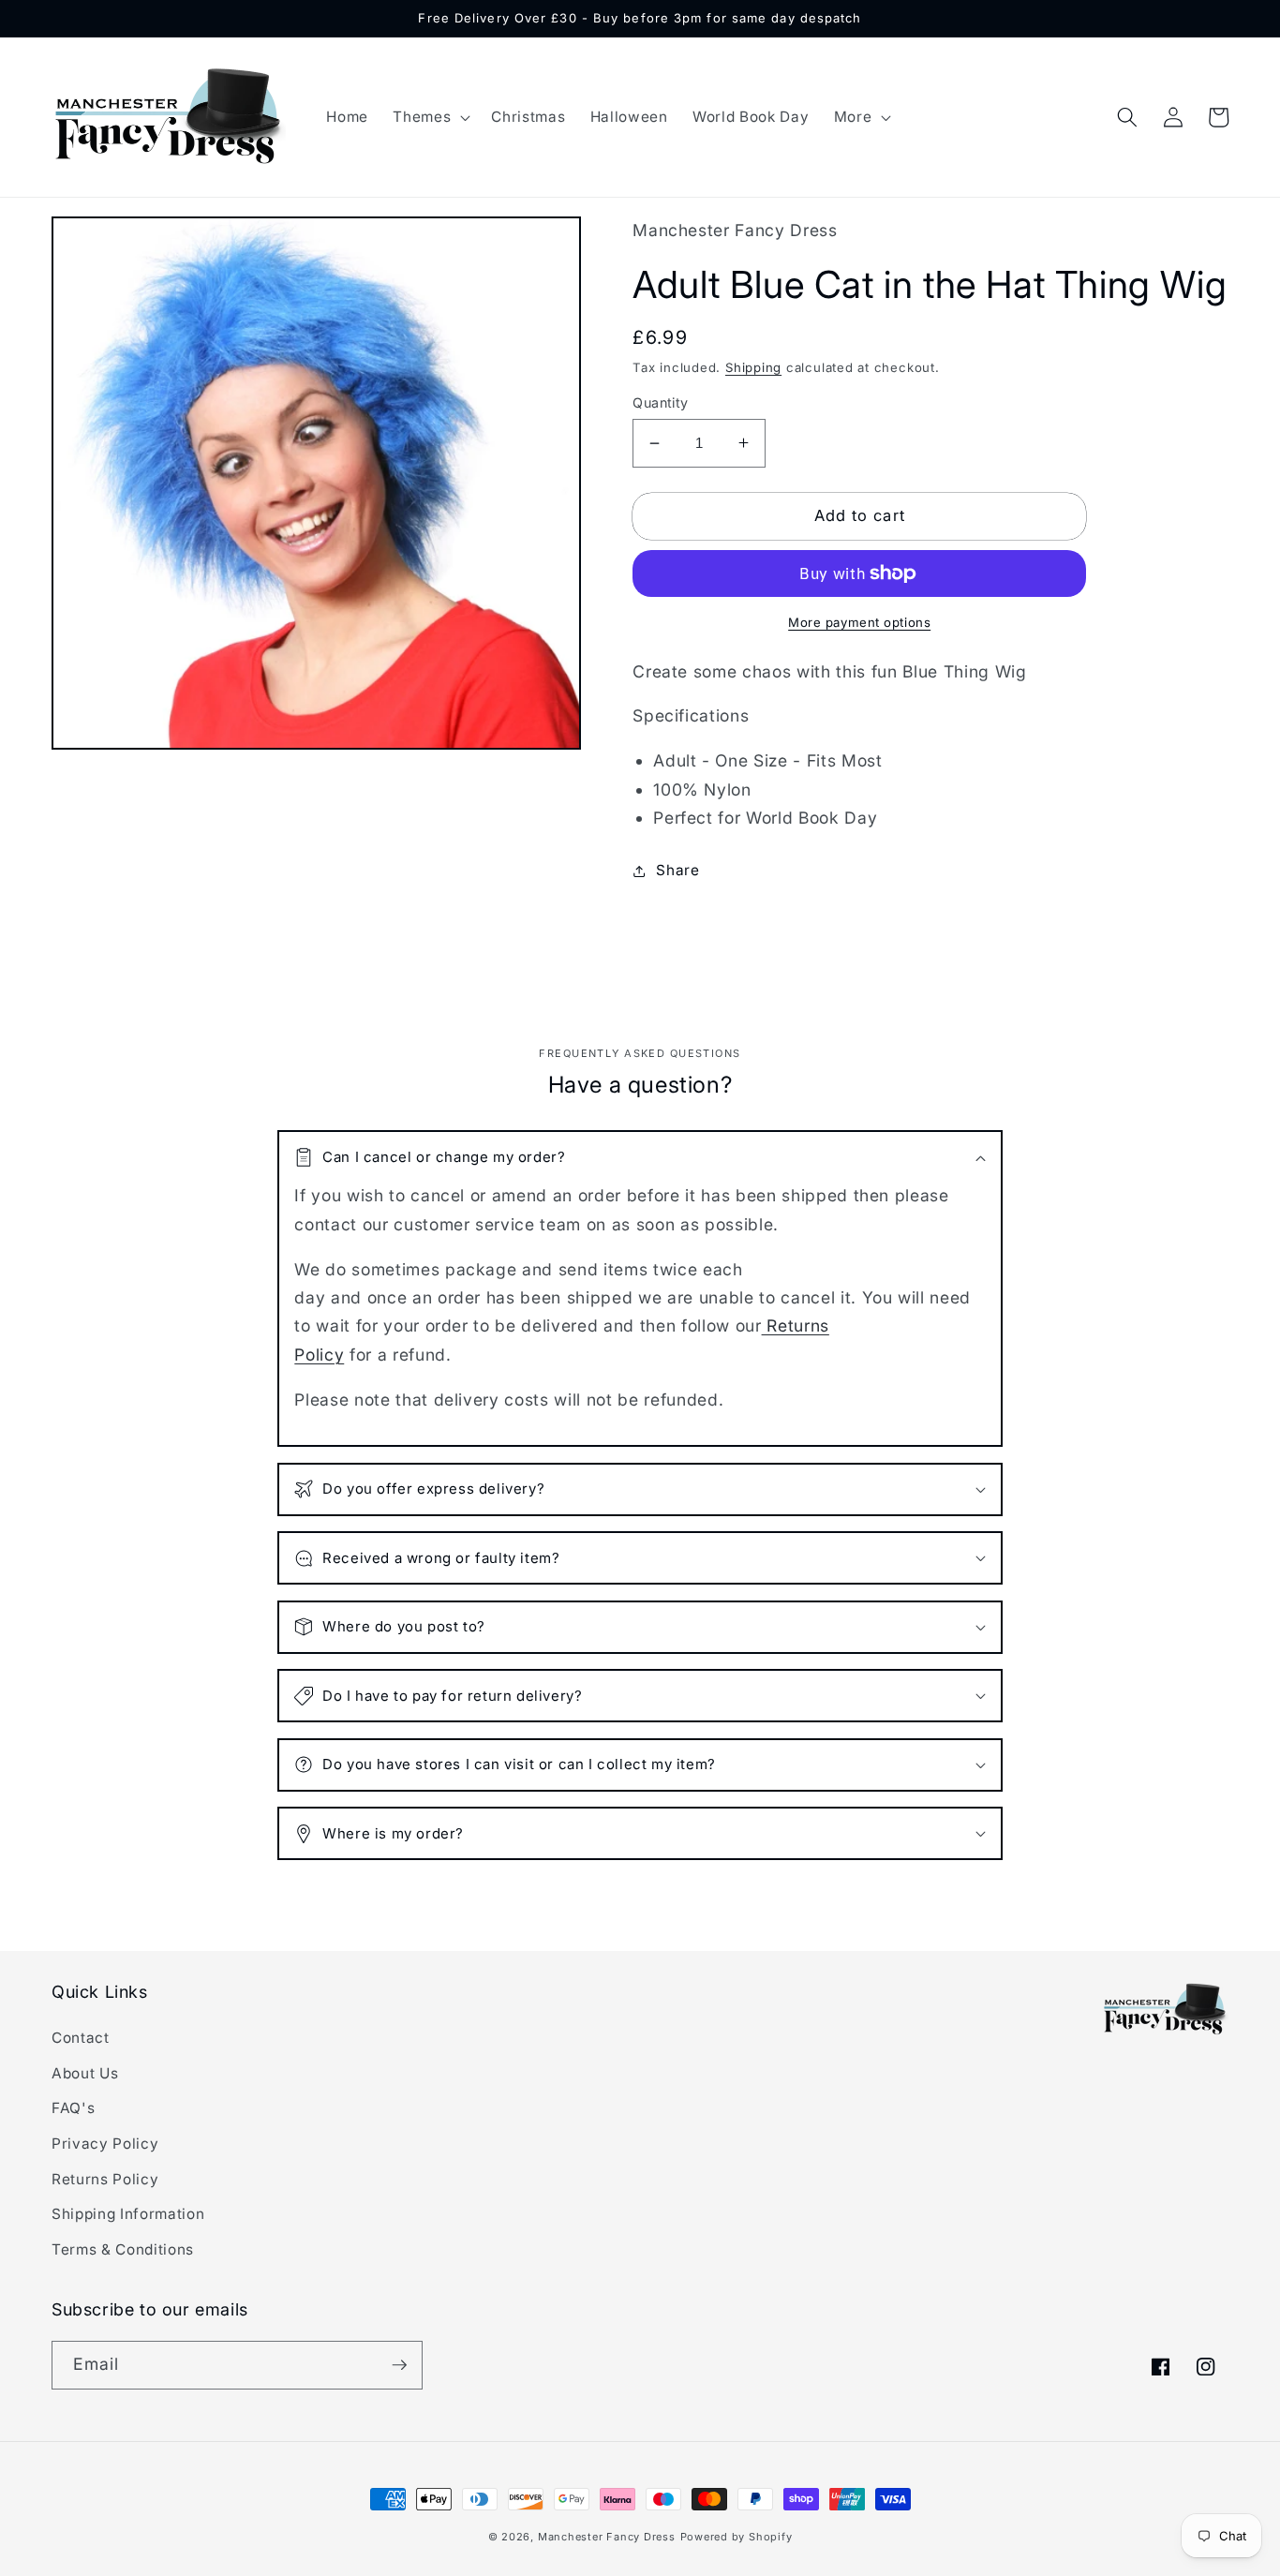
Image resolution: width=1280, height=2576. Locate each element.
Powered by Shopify (737, 2537)
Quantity (661, 402)
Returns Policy (105, 2179)
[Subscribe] (399, 2365)
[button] (430, 117)
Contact (81, 2038)
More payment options (859, 622)
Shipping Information (128, 2214)
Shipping (753, 367)
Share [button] (677, 870)
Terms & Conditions (123, 2249)
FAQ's (73, 2108)
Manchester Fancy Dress (607, 2537)
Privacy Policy (105, 2144)
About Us (85, 2073)
